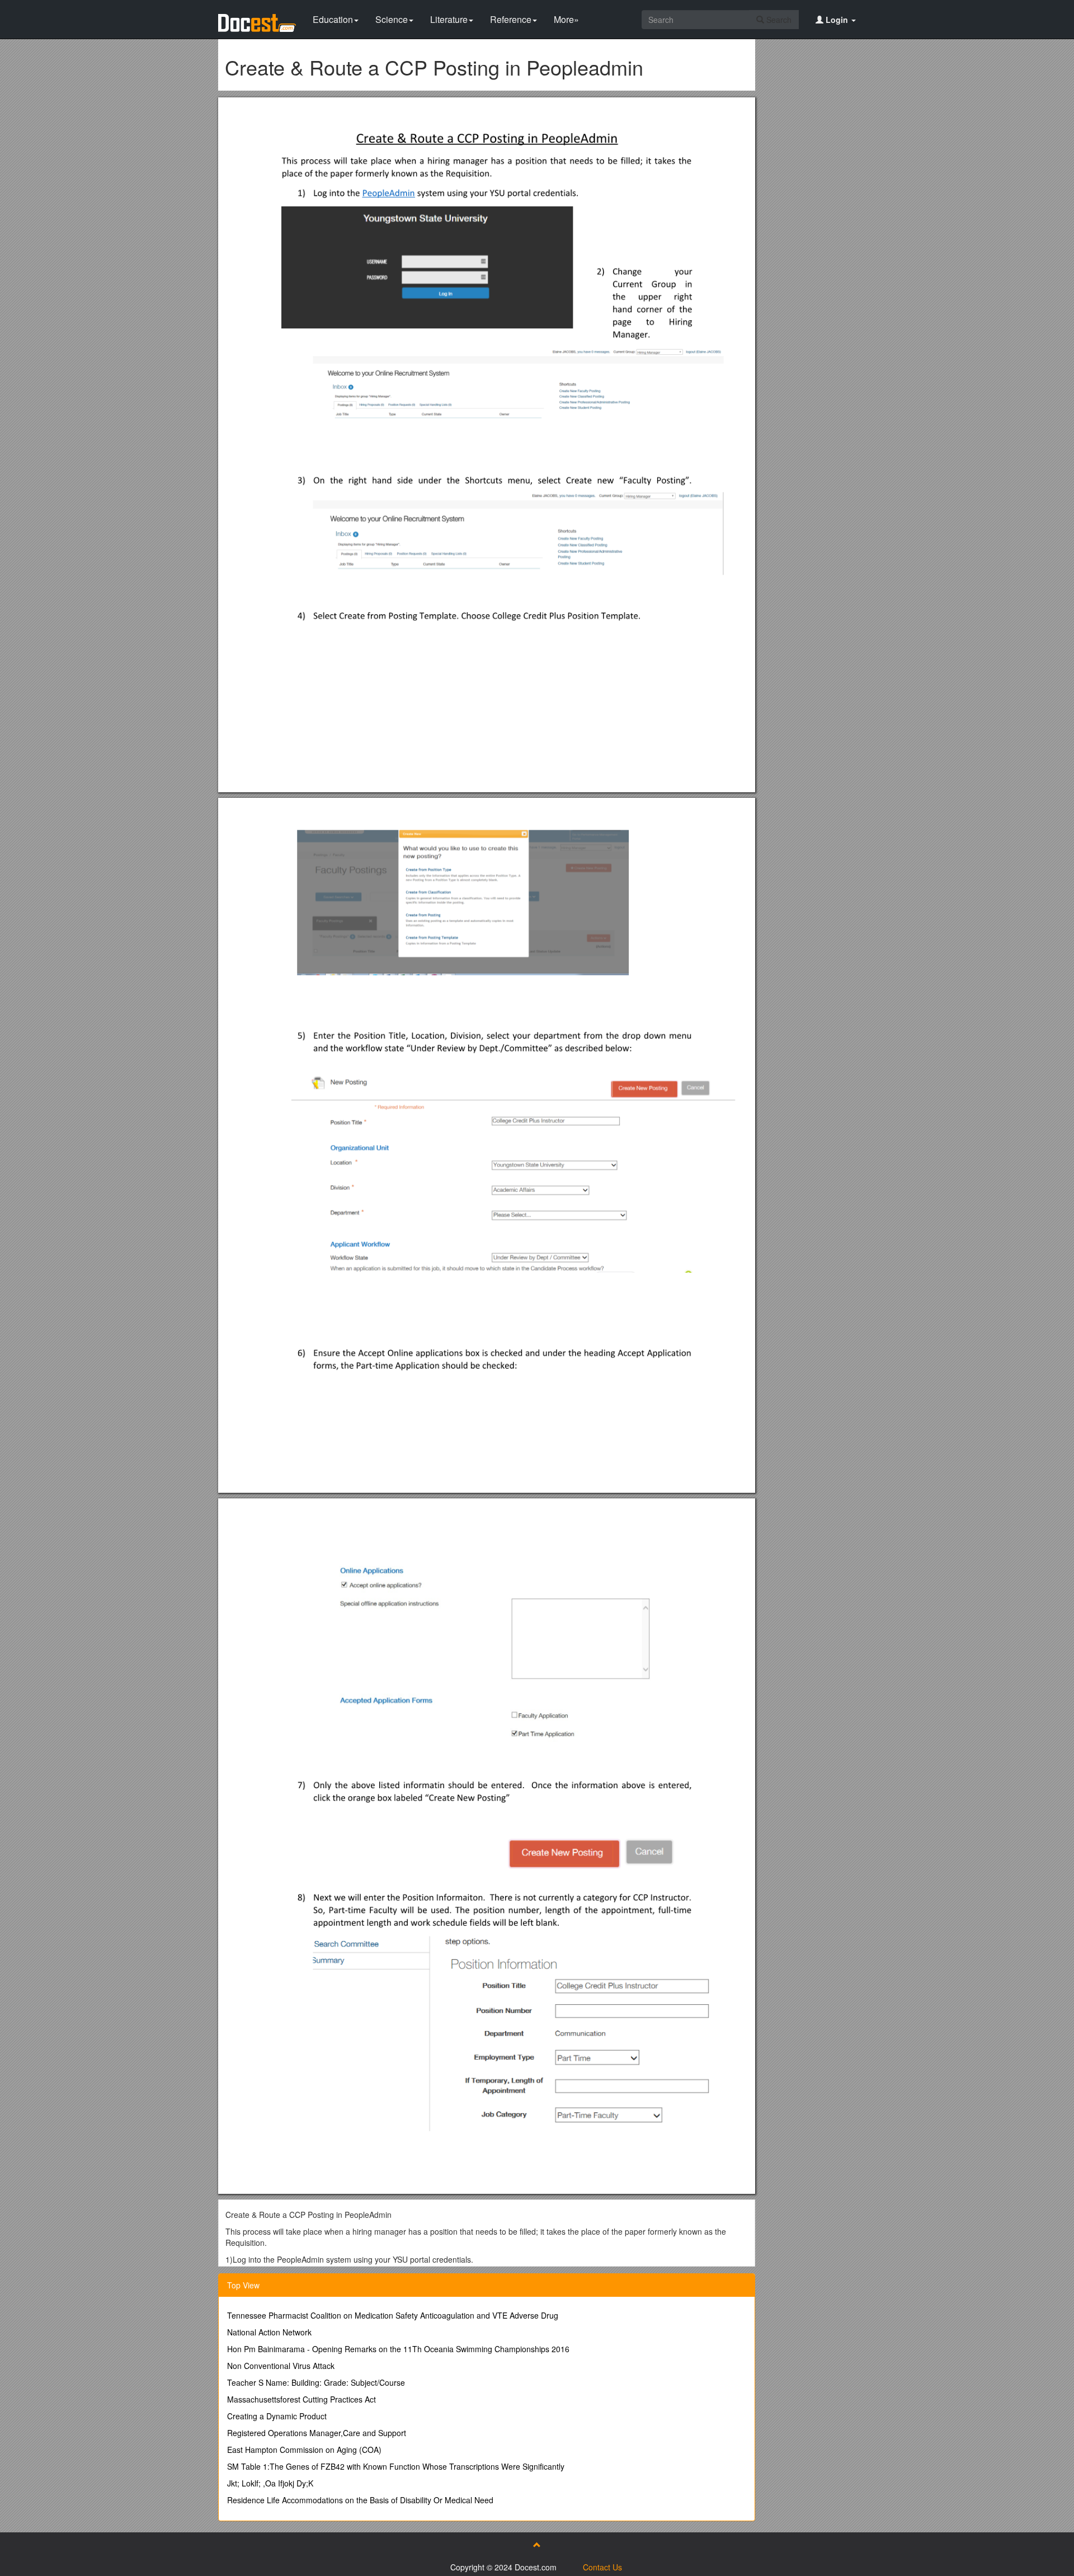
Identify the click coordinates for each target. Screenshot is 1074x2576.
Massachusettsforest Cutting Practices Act (302, 2399)
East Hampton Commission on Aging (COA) (304, 2450)
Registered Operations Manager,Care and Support (317, 2433)
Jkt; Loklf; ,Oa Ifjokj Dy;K (270, 2483)
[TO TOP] (537, 2545)
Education (333, 19)
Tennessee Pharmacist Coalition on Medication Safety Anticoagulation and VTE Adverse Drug (393, 2315)
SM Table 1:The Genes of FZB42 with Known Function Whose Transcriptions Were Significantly (396, 2466)
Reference (511, 19)
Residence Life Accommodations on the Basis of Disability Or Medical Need (360, 2500)
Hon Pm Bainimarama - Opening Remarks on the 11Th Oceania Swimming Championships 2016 (398, 2349)
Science (392, 19)
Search (778, 20)
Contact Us (602, 2567)
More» (566, 19)
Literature (449, 19)
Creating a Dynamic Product (277, 2416)
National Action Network (269, 2332)
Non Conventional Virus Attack (281, 2366)
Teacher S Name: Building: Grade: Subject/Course (316, 2382)
